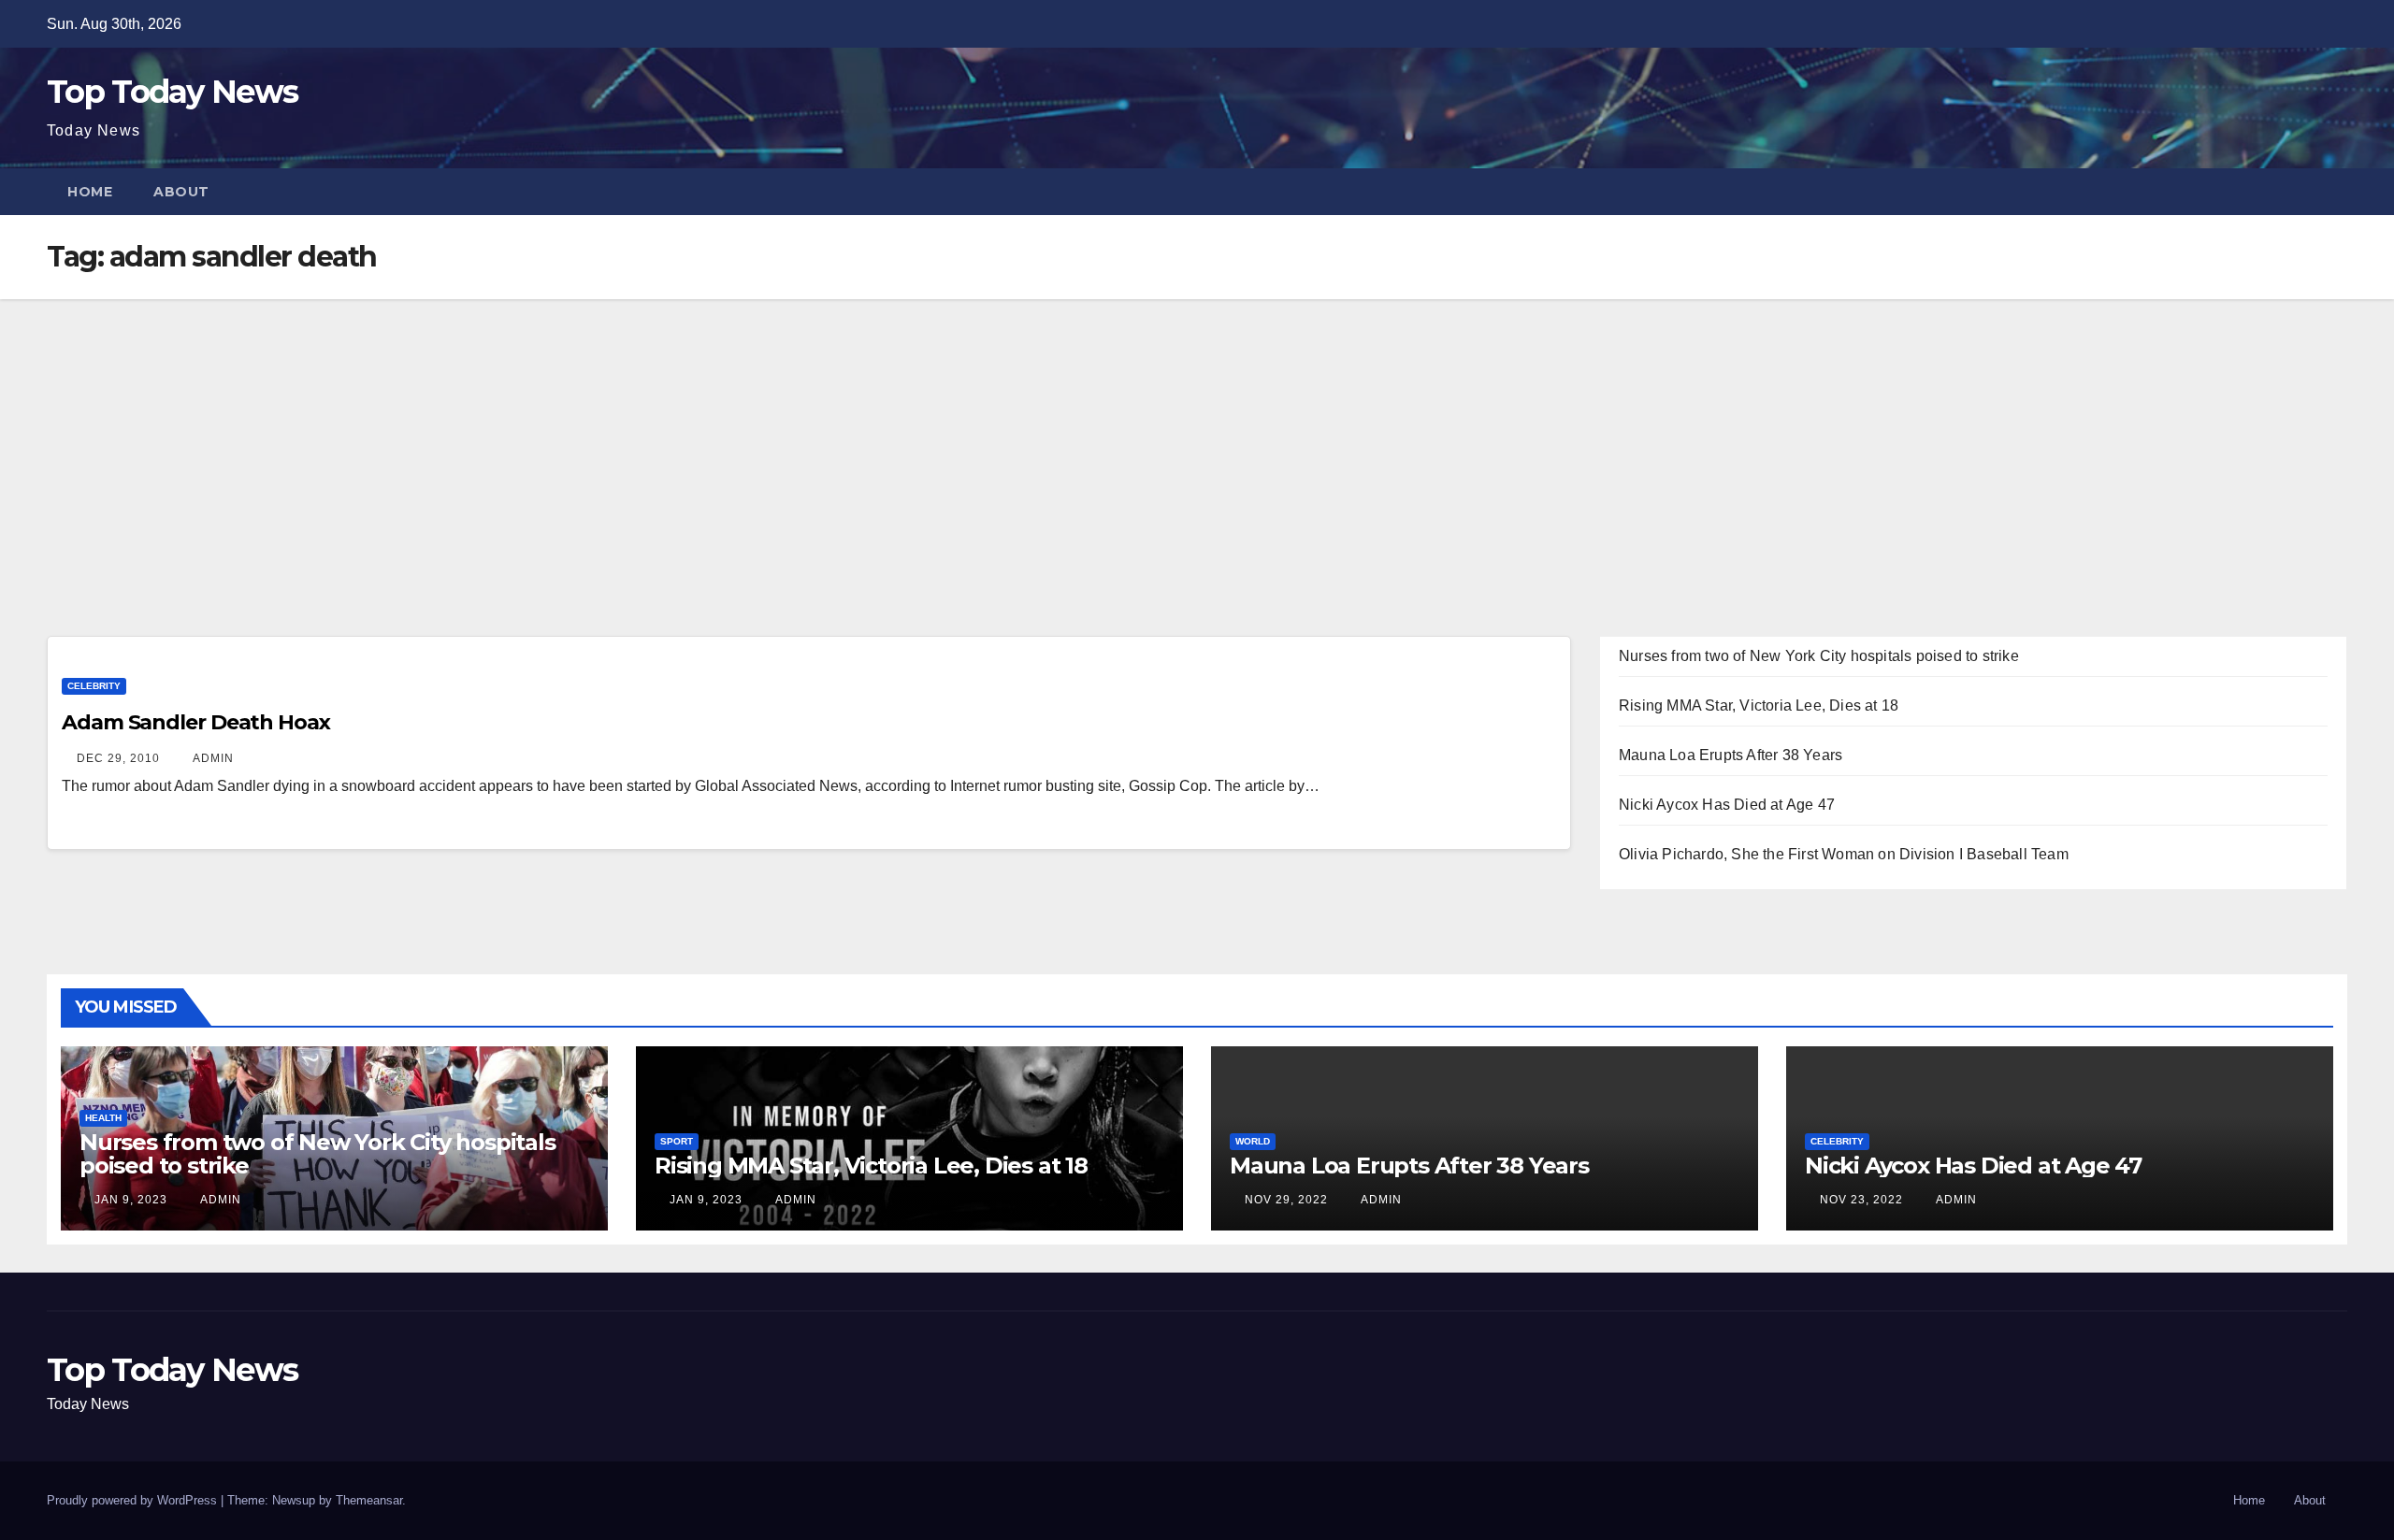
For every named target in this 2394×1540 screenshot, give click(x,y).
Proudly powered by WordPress (134, 1500)
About (181, 192)
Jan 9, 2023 (131, 1200)
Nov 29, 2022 (1286, 1200)
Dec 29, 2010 (118, 758)
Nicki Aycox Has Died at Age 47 (1727, 805)
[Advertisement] (1197, 439)
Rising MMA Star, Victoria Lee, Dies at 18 (1759, 705)
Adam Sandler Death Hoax (196, 722)
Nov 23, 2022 (1861, 1200)
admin (212, 758)
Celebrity (94, 686)
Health (103, 1118)
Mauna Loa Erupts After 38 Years (1731, 755)
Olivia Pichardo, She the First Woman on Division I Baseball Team (1844, 854)
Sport (677, 1141)
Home (90, 192)
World (1253, 1141)
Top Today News (172, 92)
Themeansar (369, 1500)
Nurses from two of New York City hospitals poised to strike (1819, 656)
